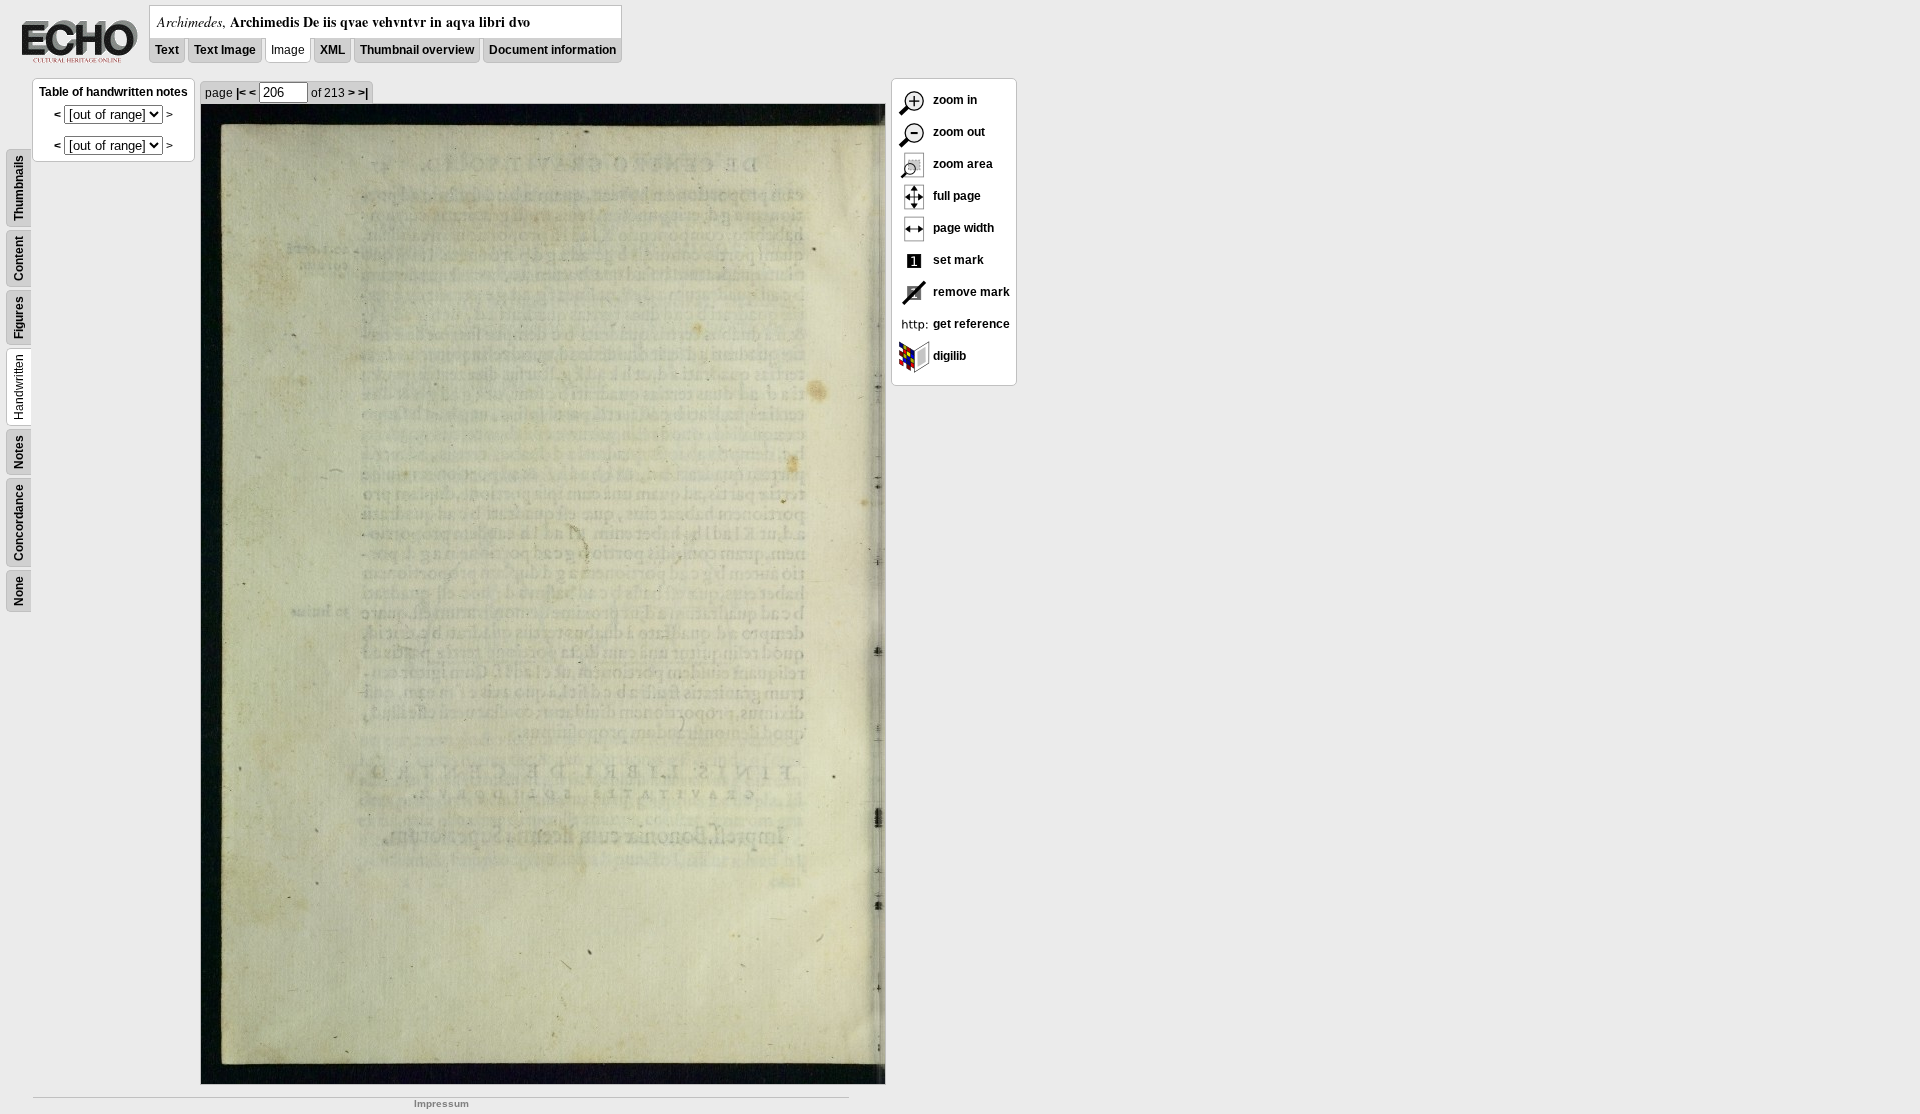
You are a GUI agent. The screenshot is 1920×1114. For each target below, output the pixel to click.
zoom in (953, 100)
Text (167, 50)
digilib (948, 356)
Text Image (225, 50)
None (19, 591)
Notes (19, 452)
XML (332, 50)
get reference (970, 324)
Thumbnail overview (417, 50)
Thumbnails (19, 188)
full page (955, 196)
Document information (552, 50)
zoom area (961, 164)
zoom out (957, 132)
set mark (957, 260)
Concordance (19, 522)
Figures (19, 317)
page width (962, 228)
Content (19, 258)
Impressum (441, 1103)
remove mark (970, 292)
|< (241, 93)
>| (363, 93)
